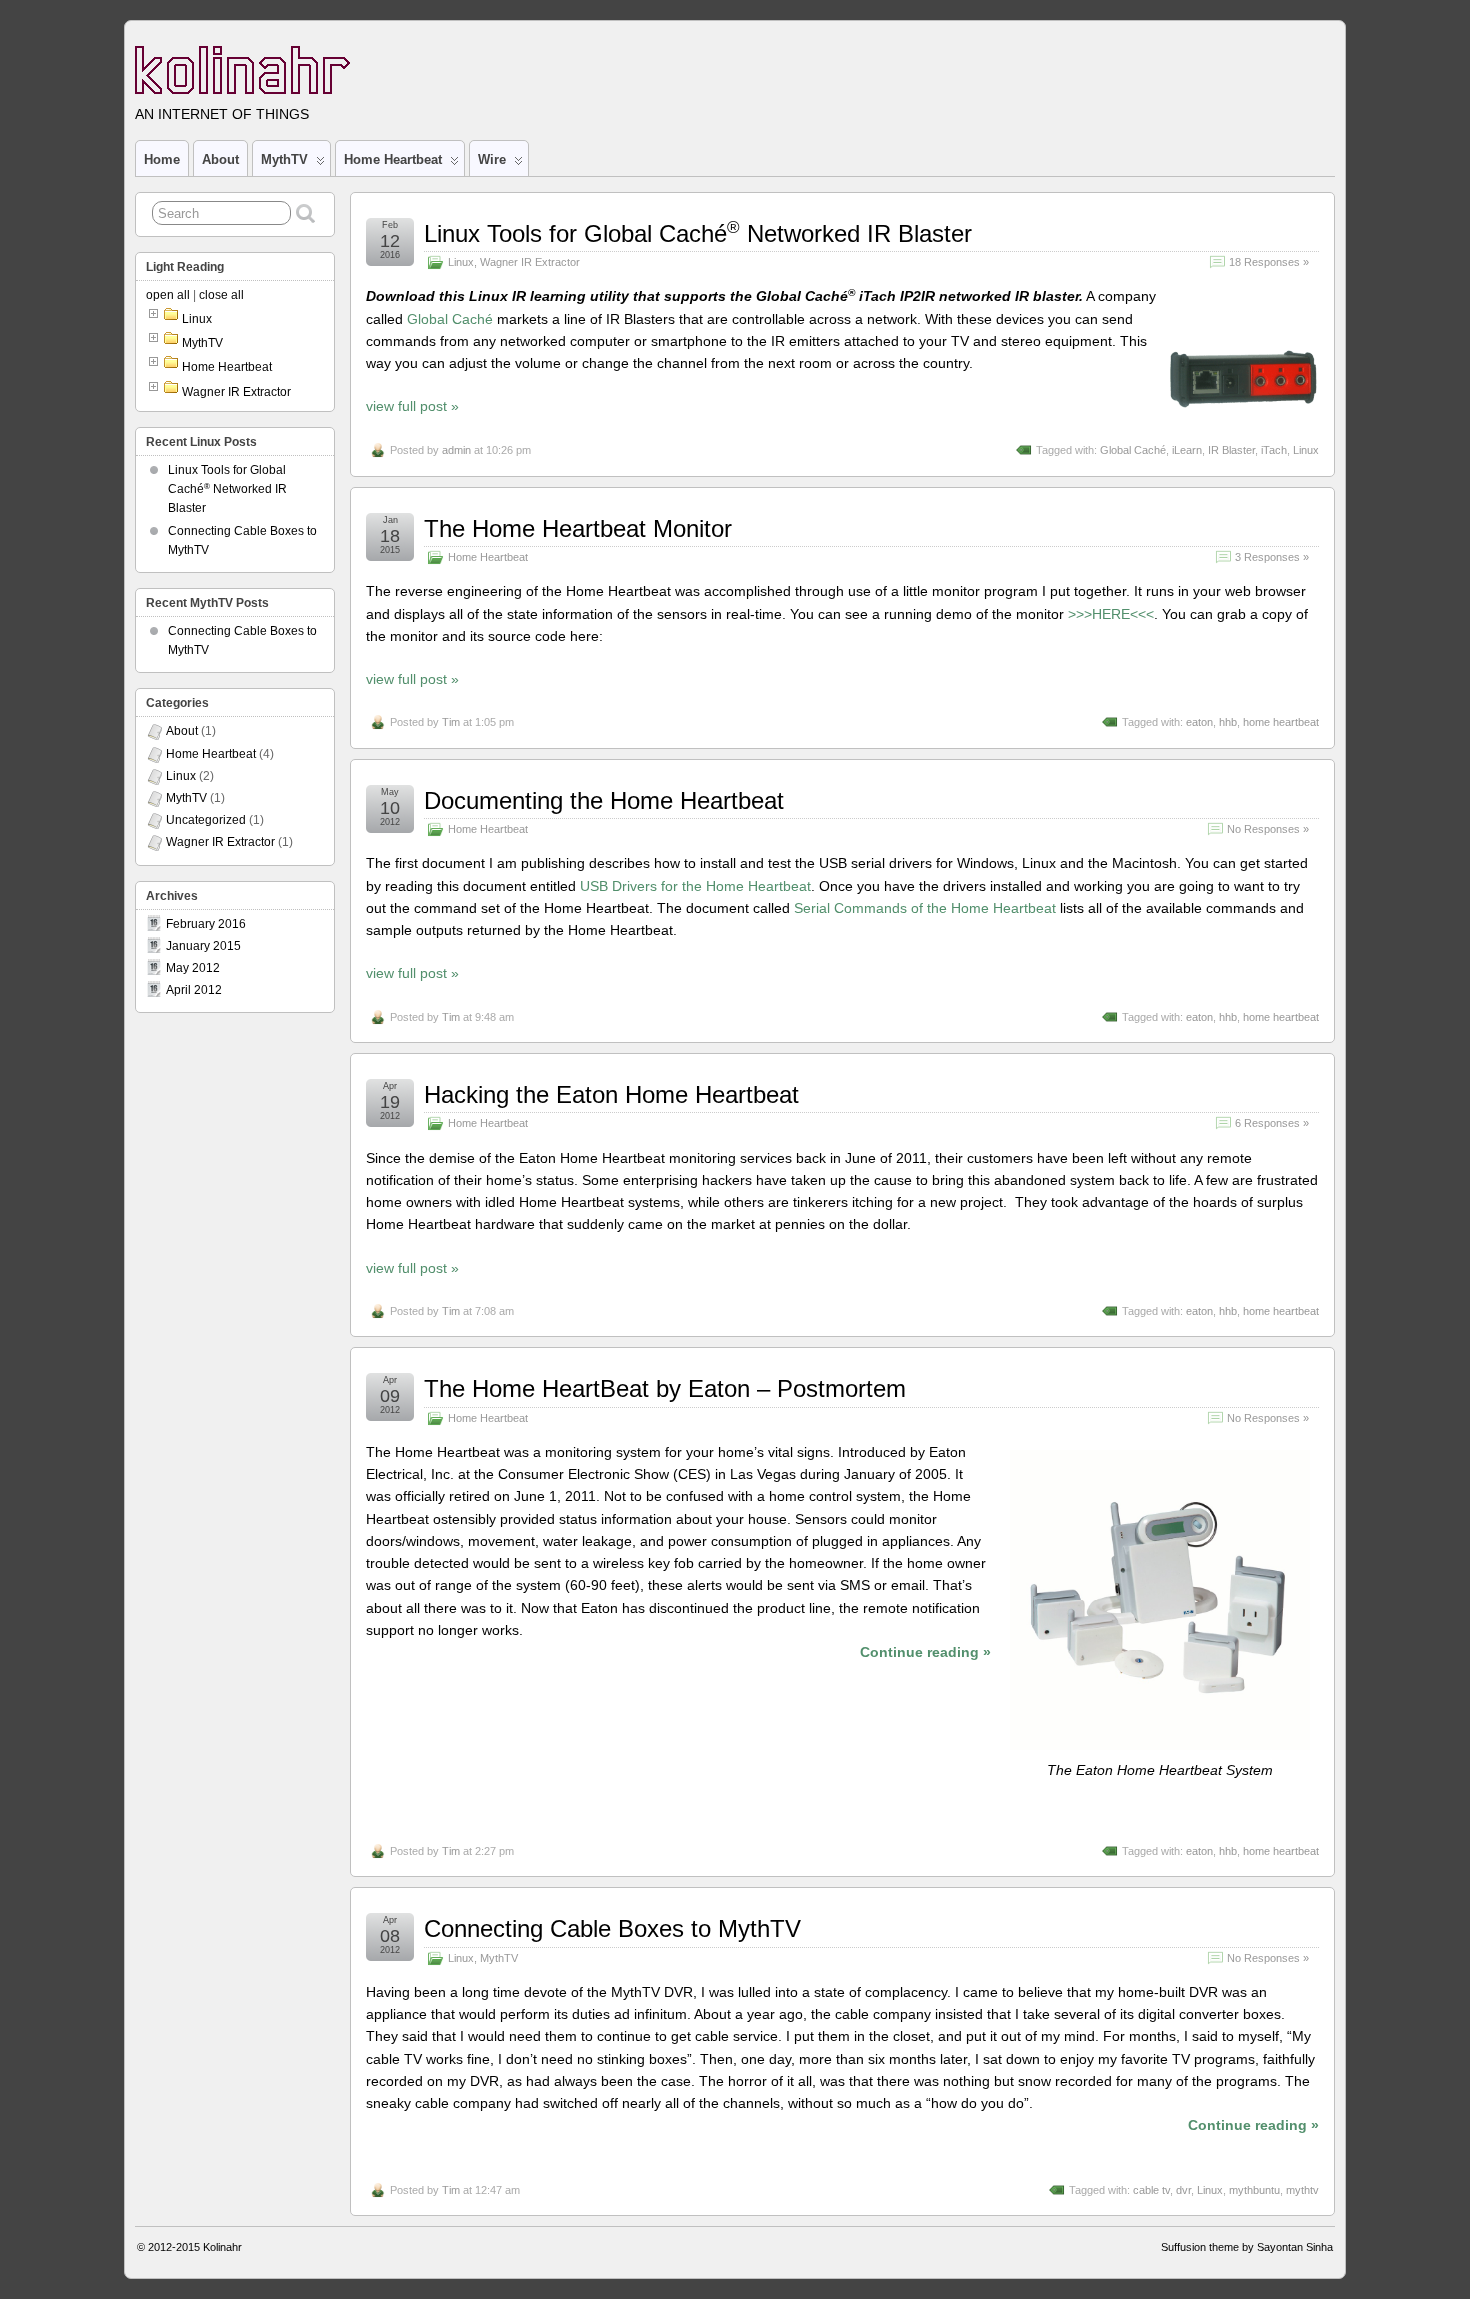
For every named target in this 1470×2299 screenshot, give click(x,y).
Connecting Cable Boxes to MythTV (612, 1928)
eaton (1199, 722)
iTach (1274, 450)
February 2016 (206, 924)
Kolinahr (222, 2247)
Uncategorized (206, 820)
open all (168, 295)
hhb (1228, 722)
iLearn (1187, 450)
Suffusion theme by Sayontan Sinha (1247, 2247)
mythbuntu (1254, 2190)
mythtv (1302, 2190)
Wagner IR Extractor (530, 262)
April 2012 (194, 990)
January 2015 (203, 946)
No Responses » (1268, 829)
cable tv (1151, 2190)
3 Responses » (1272, 557)
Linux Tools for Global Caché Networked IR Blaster (698, 233)
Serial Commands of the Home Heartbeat (925, 908)
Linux (461, 262)
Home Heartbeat (393, 159)
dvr (1183, 2190)
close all (221, 295)
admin (456, 450)
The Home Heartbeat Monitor (578, 528)
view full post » (412, 406)
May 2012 (193, 968)
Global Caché (450, 319)
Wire (492, 159)
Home (162, 159)
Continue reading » (925, 1652)
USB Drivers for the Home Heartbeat (695, 886)
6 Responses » (1272, 1123)
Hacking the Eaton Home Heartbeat (611, 1094)
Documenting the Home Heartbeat (604, 800)
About (220, 159)
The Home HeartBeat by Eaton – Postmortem (665, 1388)
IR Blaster (1231, 450)
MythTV (284, 159)
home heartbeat (1281, 722)
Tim (451, 722)
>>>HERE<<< (1111, 614)
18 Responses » (1269, 262)
